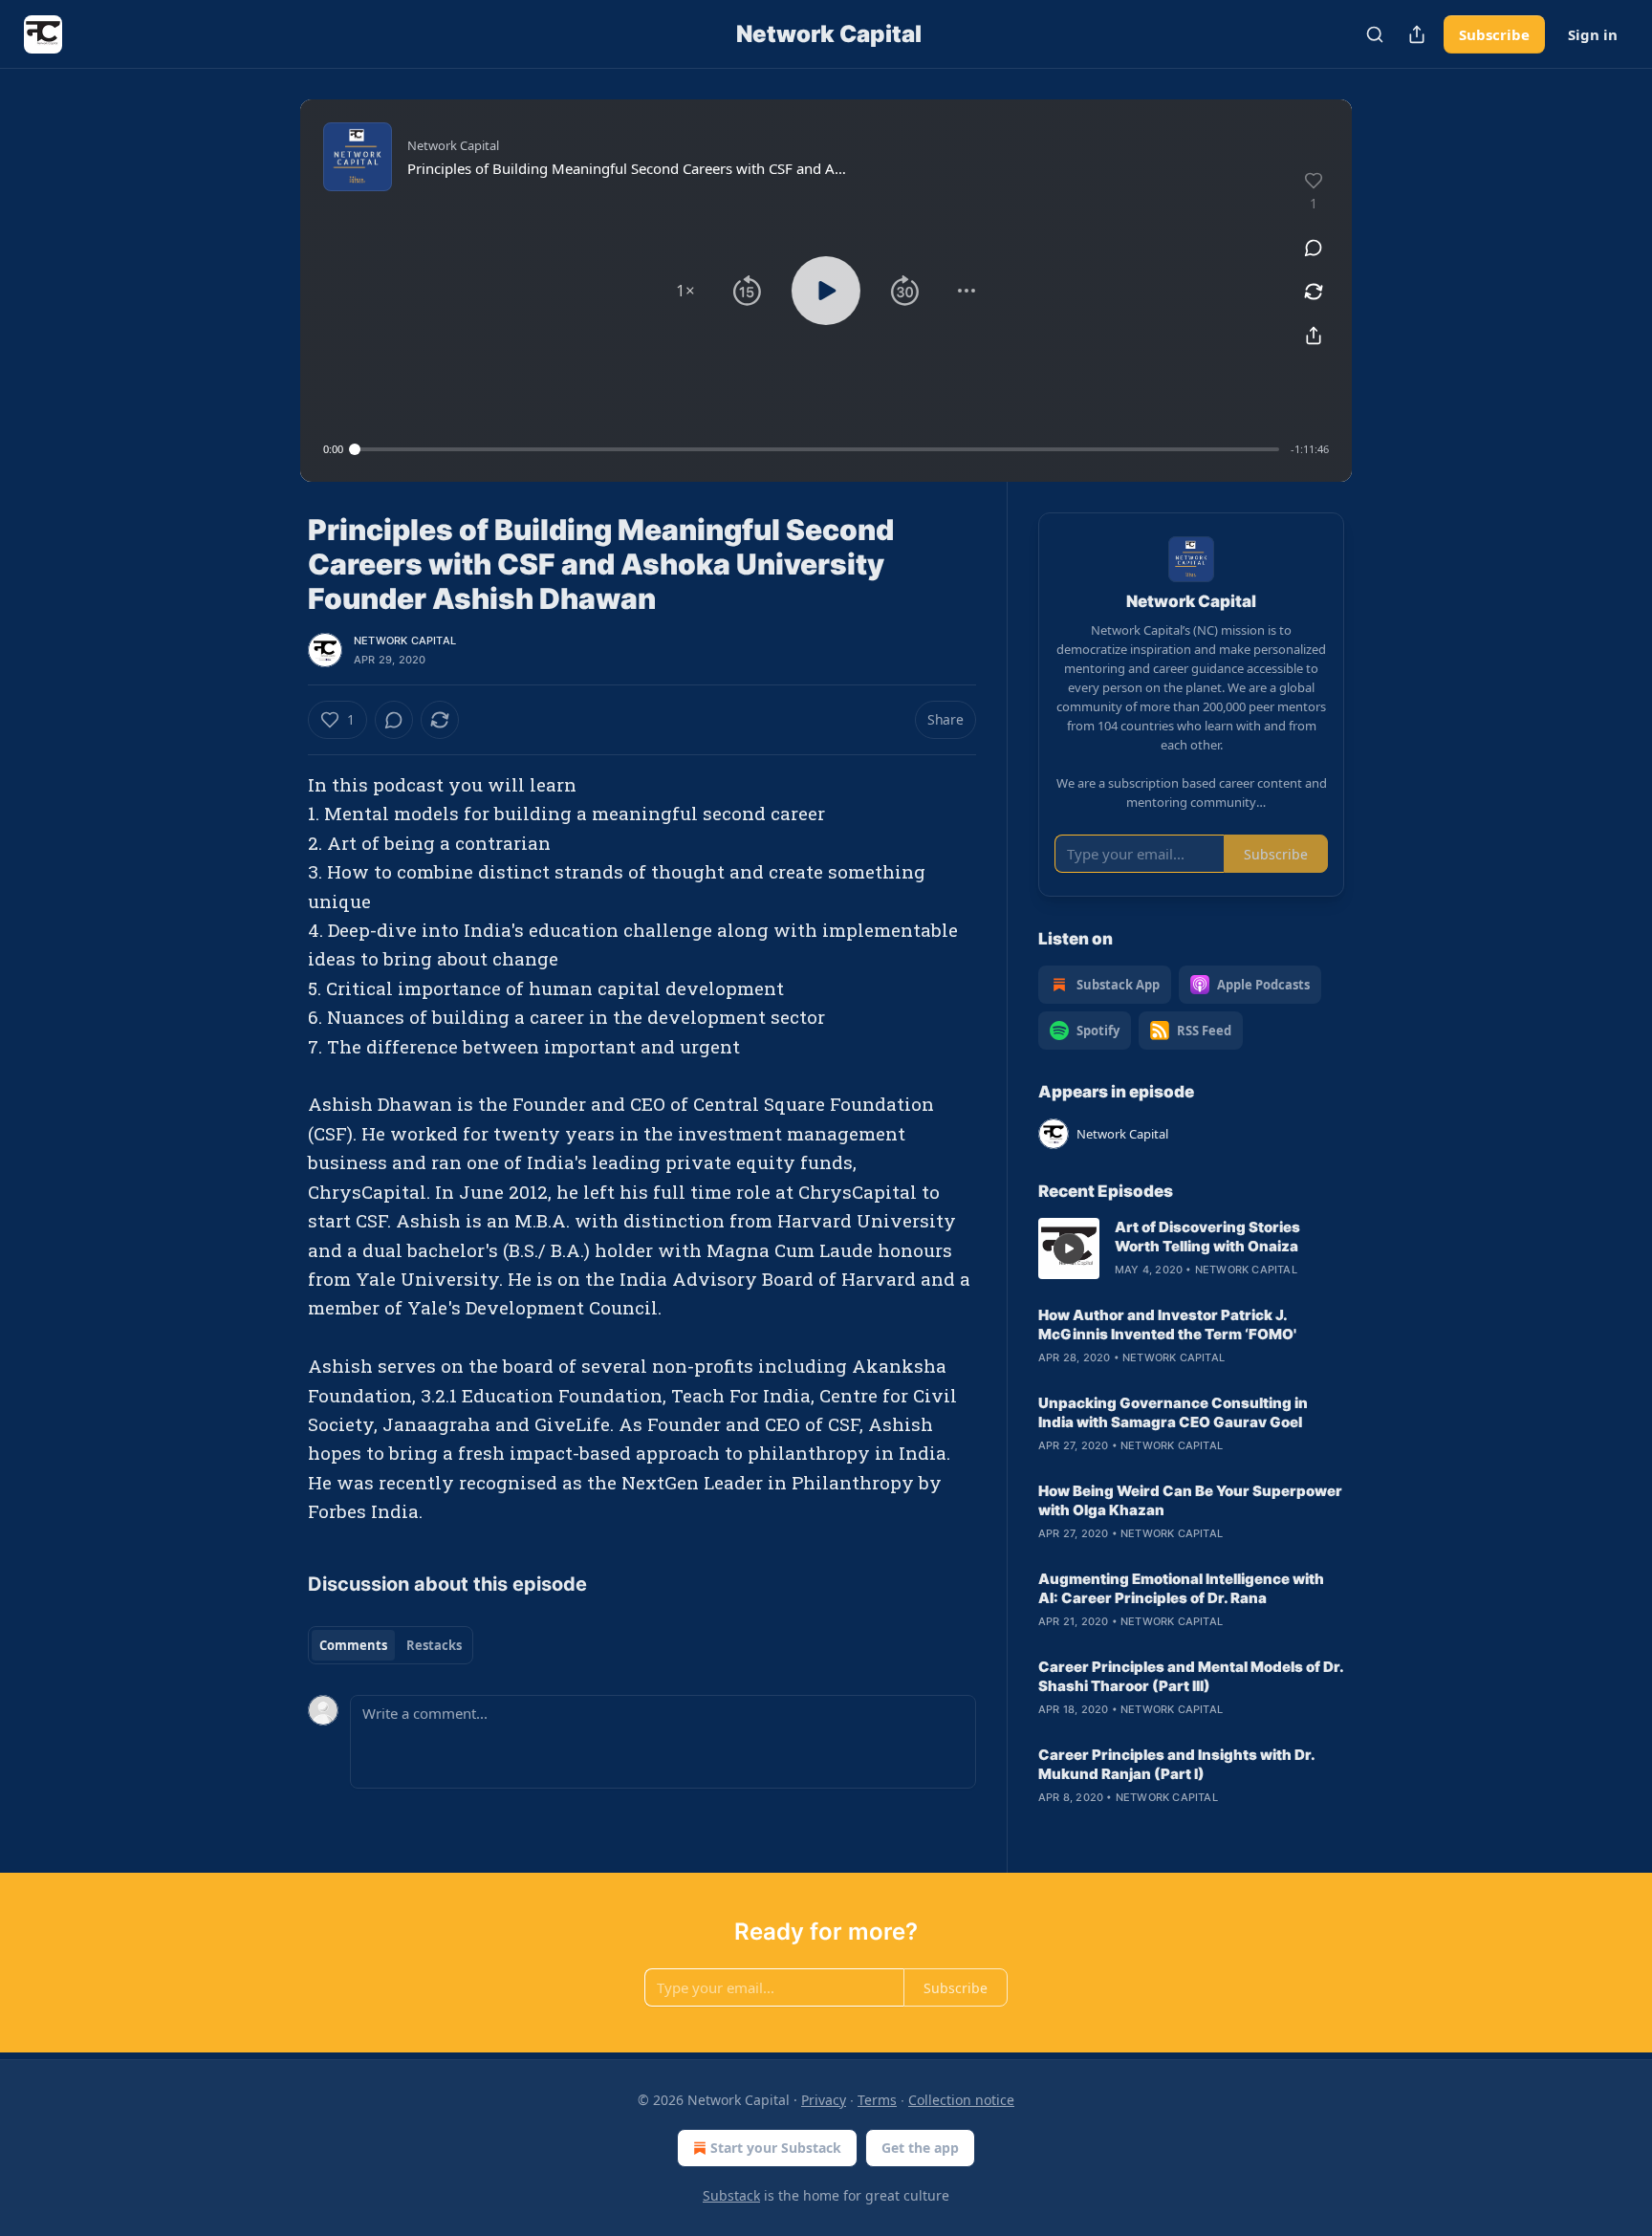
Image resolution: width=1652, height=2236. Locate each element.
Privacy (824, 2100)
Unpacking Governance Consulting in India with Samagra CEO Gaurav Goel (1173, 1412)
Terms (877, 2100)
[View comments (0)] (1314, 248)
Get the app (920, 2148)
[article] (1191, 1248)
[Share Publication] (1417, 34)
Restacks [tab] (434, 1645)
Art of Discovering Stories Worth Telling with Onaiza (1207, 1237)
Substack (731, 2195)
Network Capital (405, 640)
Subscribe (1494, 34)
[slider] (817, 449)
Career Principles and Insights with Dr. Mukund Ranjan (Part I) (1176, 1764)
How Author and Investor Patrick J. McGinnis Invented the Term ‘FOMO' (1167, 1324)
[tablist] (391, 1645)
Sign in (1593, 34)
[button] (685, 291)
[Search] (1375, 34)
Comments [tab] (353, 1645)
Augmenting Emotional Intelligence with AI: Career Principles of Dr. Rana (1181, 1588)
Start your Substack (776, 2148)
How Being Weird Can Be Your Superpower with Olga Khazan (1190, 1500)
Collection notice (961, 2100)
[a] (1069, 1248)
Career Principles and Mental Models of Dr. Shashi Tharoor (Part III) (1191, 1676)
